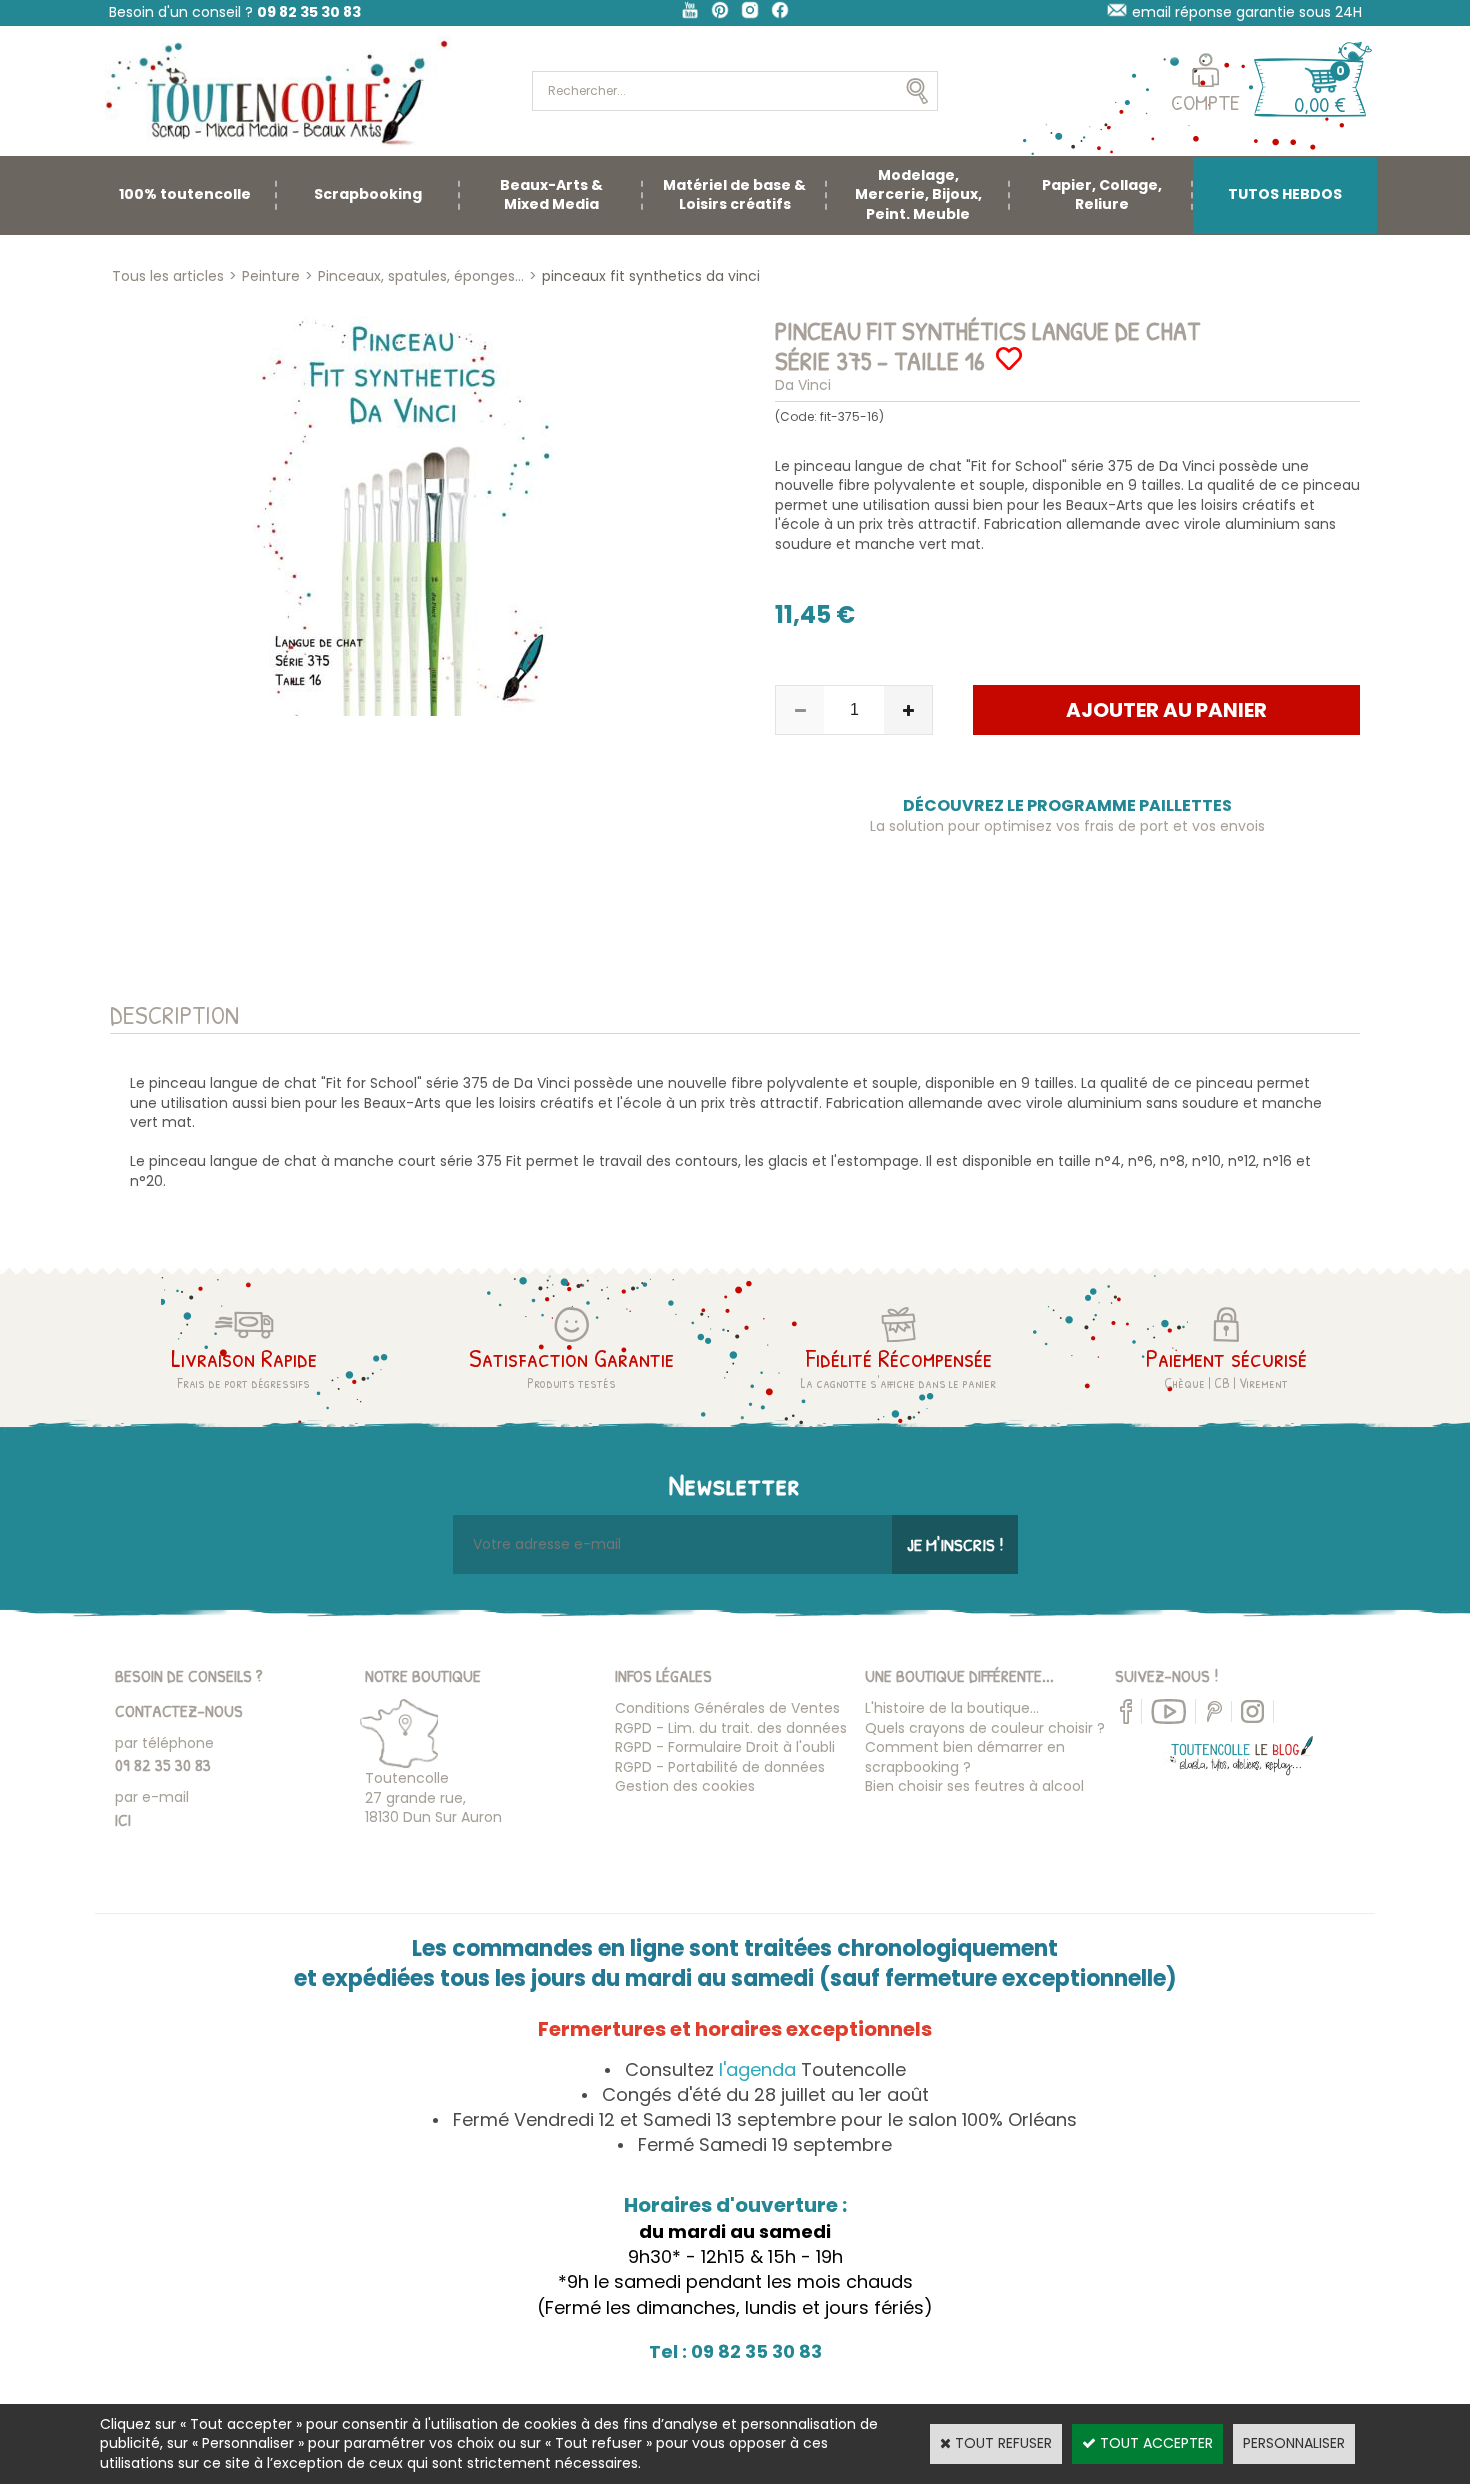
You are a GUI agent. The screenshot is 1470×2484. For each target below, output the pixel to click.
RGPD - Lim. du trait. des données (731, 1728)
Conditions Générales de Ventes (727, 1708)
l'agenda (757, 2069)
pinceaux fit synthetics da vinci (651, 276)
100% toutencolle (185, 194)
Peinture (271, 276)
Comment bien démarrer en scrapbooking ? (965, 1757)
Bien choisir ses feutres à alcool (974, 1786)
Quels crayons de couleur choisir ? (985, 1728)
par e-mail (152, 1797)
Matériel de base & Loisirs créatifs (734, 195)
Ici (123, 1819)
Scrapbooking (368, 194)
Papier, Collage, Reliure (1102, 195)
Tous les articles (168, 276)
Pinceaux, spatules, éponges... (421, 276)
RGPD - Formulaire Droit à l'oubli (725, 1747)
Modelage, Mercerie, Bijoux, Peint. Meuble (918, 194)
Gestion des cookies (685, 1786)
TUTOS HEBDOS (1285, 194)
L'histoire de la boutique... (952, 1708)
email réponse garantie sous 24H (1247, 12)
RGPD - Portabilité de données (720, 1767)
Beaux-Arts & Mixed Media (551, 195)
